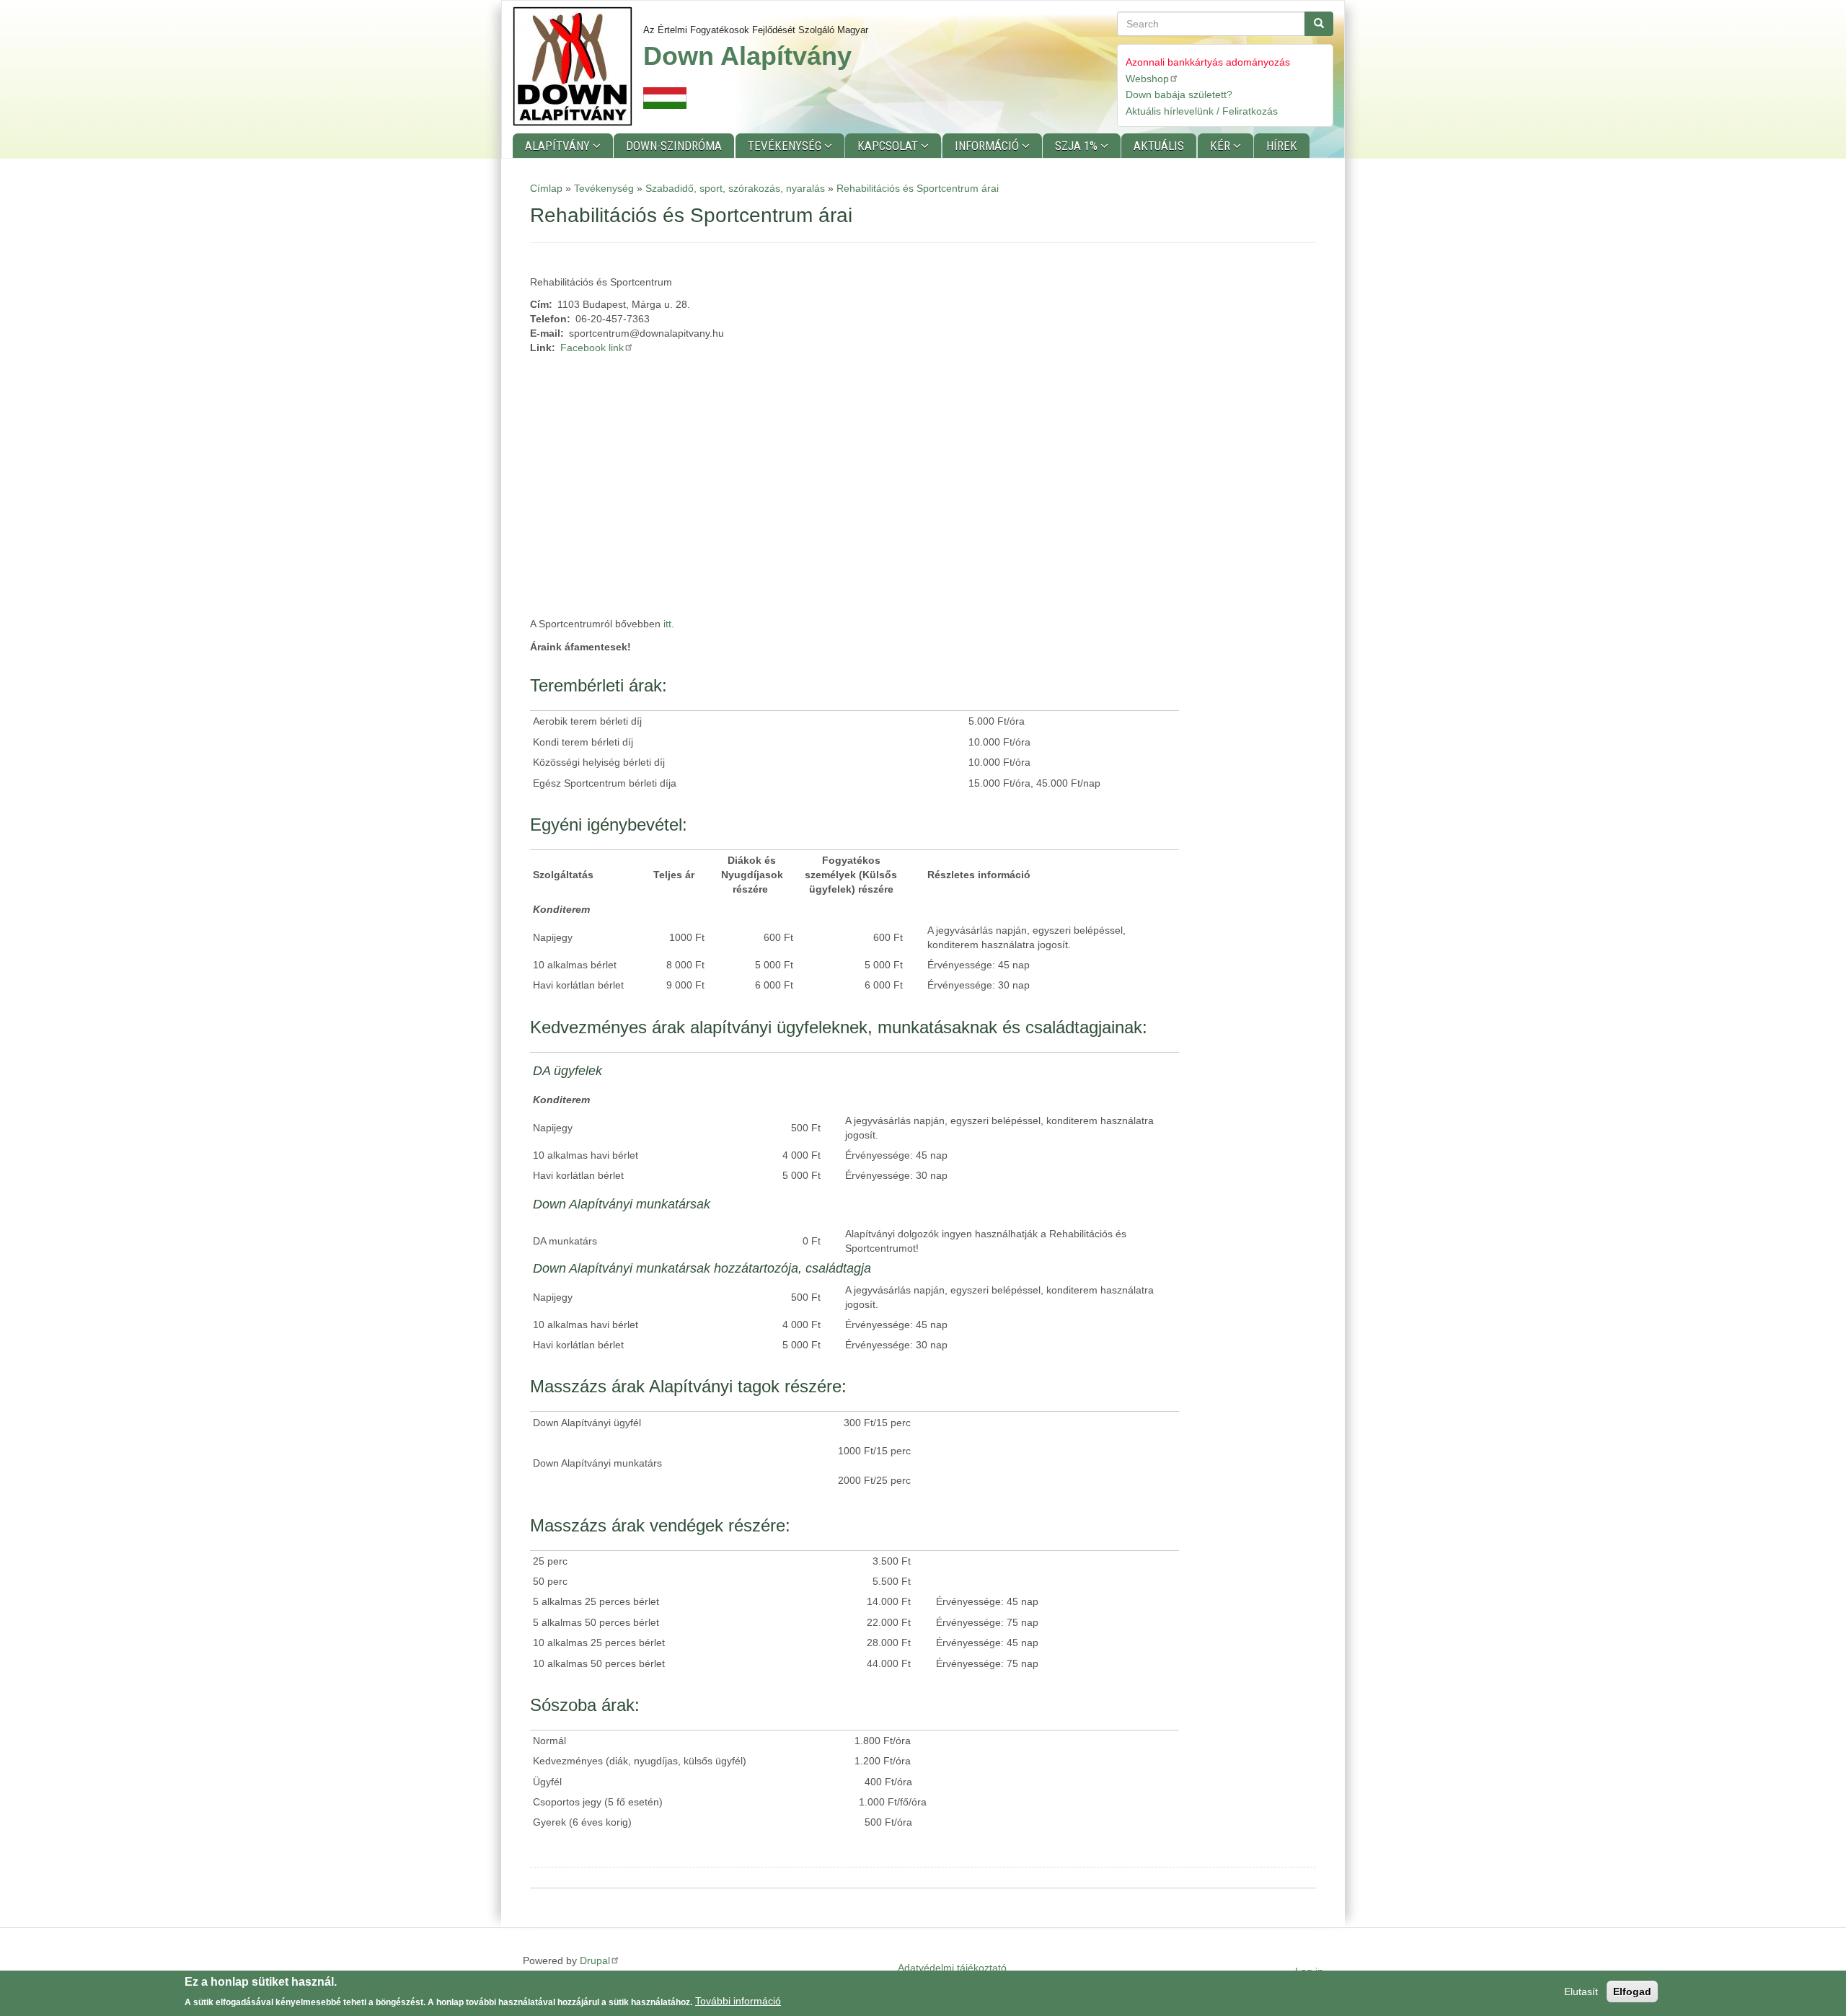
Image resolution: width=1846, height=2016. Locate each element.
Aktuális (1159, 146)
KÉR (1222, 146)
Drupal (595, 1960)
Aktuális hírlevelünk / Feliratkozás (1202, 111)
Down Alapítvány (747, 56)
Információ (988, 146)
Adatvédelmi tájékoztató (952, 1968)
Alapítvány (559, 146)
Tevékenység (786, 146)
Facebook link (592, 348)
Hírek (1282, 146)
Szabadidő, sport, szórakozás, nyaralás (735, 188)
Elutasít (1581, 1991)
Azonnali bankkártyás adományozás (1208, 62)
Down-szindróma (674, 146)
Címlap (546, 188)
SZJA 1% (1078, 146)
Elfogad (1632, 1991)
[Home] (578, 66)
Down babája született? (1179, 94)
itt (667, 624)
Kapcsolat (889, 146)
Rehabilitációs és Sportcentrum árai (918, 188)
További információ (738, 2001)
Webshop (1147, 79)
